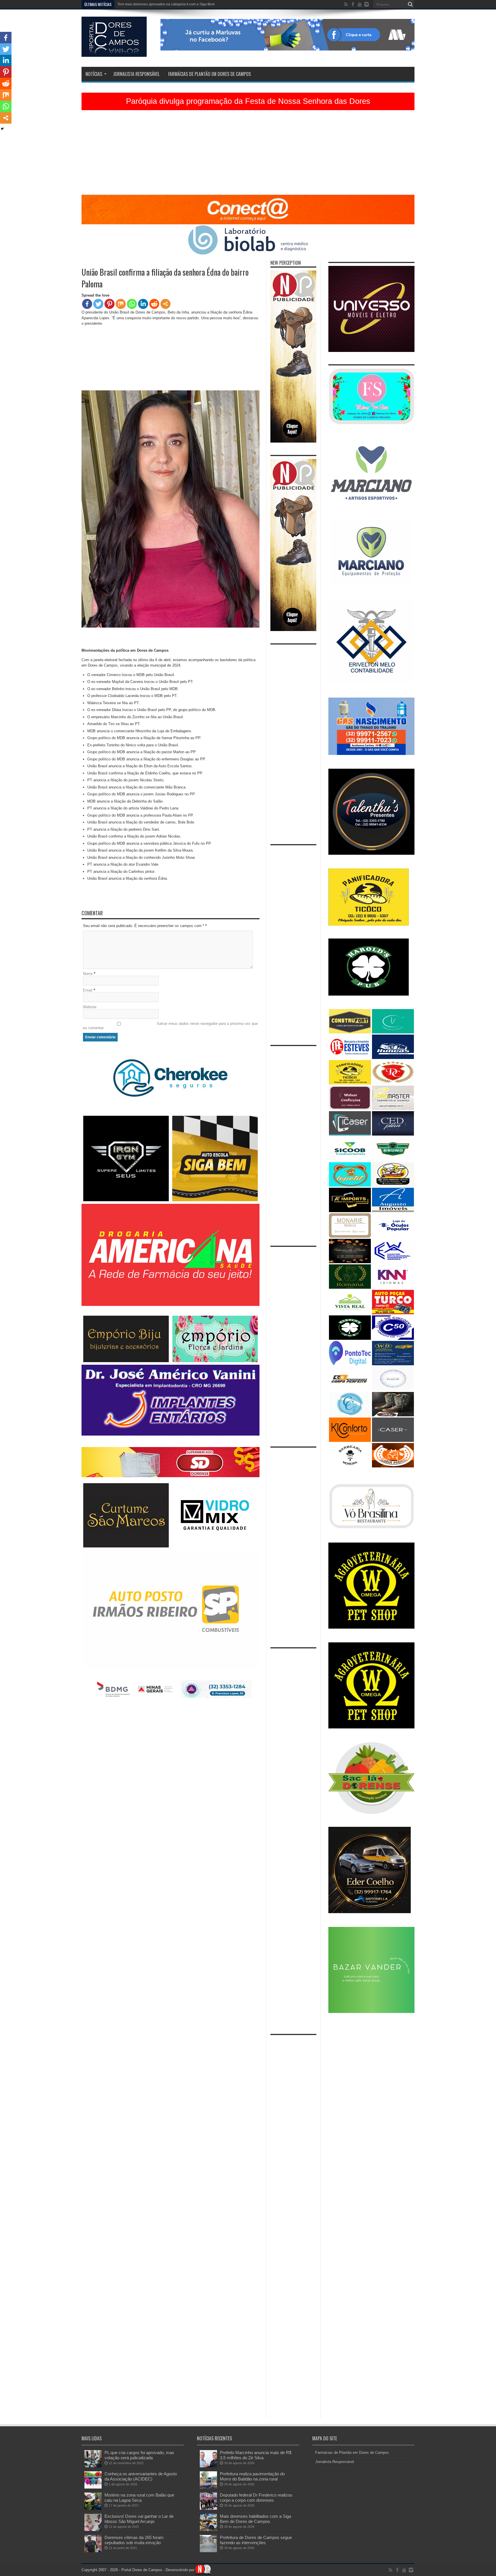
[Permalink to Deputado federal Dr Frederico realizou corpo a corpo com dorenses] (208, 2508)
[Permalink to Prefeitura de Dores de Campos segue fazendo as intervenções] (208, 2551)
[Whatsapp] (132, 304)
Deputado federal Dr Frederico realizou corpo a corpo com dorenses (256, 2498)
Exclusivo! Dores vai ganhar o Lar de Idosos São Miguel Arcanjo (139, 2519)
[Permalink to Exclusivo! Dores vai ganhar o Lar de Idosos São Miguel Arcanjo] (93, 2530)
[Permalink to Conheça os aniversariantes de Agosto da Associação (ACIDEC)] (93, 2487)
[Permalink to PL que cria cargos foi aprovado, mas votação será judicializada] (93, 2466)
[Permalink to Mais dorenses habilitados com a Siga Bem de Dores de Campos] (208, 2530)
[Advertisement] (248, 155)
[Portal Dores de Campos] (114, 52)
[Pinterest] (110, 304)
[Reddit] (154, 304)
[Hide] (2, 129)
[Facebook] (87, 304)
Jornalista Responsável (136, 74)
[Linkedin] (143, 304)
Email (88, 990)
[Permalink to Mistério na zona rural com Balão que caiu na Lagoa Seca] (93, 2508)
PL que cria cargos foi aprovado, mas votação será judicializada (139, 2455)
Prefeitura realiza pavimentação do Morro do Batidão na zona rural (252, 2476)
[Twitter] (98, 304)
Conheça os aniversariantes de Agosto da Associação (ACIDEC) (141, 2476)
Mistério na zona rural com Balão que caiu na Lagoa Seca (139, 2498)
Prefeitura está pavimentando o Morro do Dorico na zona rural (166, 4)
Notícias (94, 74)
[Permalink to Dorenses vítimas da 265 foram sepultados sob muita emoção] (93, 2551)
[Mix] (121, 304)
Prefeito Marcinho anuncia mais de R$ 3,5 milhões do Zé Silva (256, 2455)
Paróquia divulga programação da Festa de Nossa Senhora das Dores (248, 101)
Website (90, 1007)
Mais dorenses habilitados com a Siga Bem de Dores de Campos (255, 2519)
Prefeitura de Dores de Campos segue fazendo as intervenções (256, 2540)
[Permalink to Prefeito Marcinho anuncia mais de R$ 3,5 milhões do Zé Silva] (208, 2466)
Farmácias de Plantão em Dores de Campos (210, 74)
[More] (165, 304)
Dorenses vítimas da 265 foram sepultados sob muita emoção (134, 2540)
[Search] (410, 4)
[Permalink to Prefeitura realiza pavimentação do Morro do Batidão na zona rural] (208, 2487)
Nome (88, 974)
